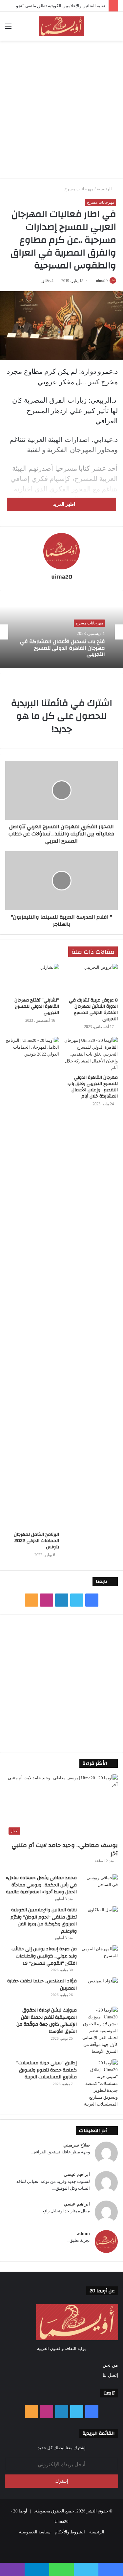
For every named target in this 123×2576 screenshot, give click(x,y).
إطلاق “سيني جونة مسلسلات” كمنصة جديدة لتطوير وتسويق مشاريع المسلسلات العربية (47, 2070)
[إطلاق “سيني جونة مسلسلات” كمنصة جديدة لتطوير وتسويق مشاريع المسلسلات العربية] (100, 2083)
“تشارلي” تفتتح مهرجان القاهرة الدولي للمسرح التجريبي (37, 1006)
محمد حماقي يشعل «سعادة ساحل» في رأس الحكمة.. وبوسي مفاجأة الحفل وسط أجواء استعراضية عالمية (41, 1885)
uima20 (62, 577)
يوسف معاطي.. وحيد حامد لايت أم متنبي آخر (65, 1849)
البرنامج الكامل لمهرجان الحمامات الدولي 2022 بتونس (36, 1541)
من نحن (110, 2365)
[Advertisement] (61, 109)
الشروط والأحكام (70, 2532)
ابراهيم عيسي (77, 2175)
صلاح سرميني (77, 2145)
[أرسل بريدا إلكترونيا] (94, 281)
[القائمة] (8, 29)
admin (83, 2233)
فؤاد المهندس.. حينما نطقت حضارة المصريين (42, 1985)
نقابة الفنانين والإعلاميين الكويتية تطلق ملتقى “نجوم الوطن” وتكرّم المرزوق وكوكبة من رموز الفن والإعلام (44, 1921)
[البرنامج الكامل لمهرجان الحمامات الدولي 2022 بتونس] (32, 1283)
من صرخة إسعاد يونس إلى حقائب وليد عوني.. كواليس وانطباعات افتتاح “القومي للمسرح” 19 (44, 1956)
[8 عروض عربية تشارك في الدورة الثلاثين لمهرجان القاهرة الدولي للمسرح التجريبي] (91, 979)
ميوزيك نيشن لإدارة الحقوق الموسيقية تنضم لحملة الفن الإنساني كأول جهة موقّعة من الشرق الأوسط (47, 2021)
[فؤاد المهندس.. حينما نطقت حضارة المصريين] (100, 1990)
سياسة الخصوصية (35, 2532)
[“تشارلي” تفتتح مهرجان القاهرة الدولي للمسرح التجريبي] (32, 979)
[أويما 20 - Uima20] (61, 26)
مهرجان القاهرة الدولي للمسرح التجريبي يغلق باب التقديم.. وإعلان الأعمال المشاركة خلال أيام (93, 1087)
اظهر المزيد (63, 504)
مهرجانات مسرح (79, 189)
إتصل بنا (110, 2375)
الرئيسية (105, 189)
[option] (61, 632)
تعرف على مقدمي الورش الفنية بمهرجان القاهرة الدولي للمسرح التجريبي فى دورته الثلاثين (68, 657)
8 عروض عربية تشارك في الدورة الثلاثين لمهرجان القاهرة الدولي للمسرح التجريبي (93, 1010)
